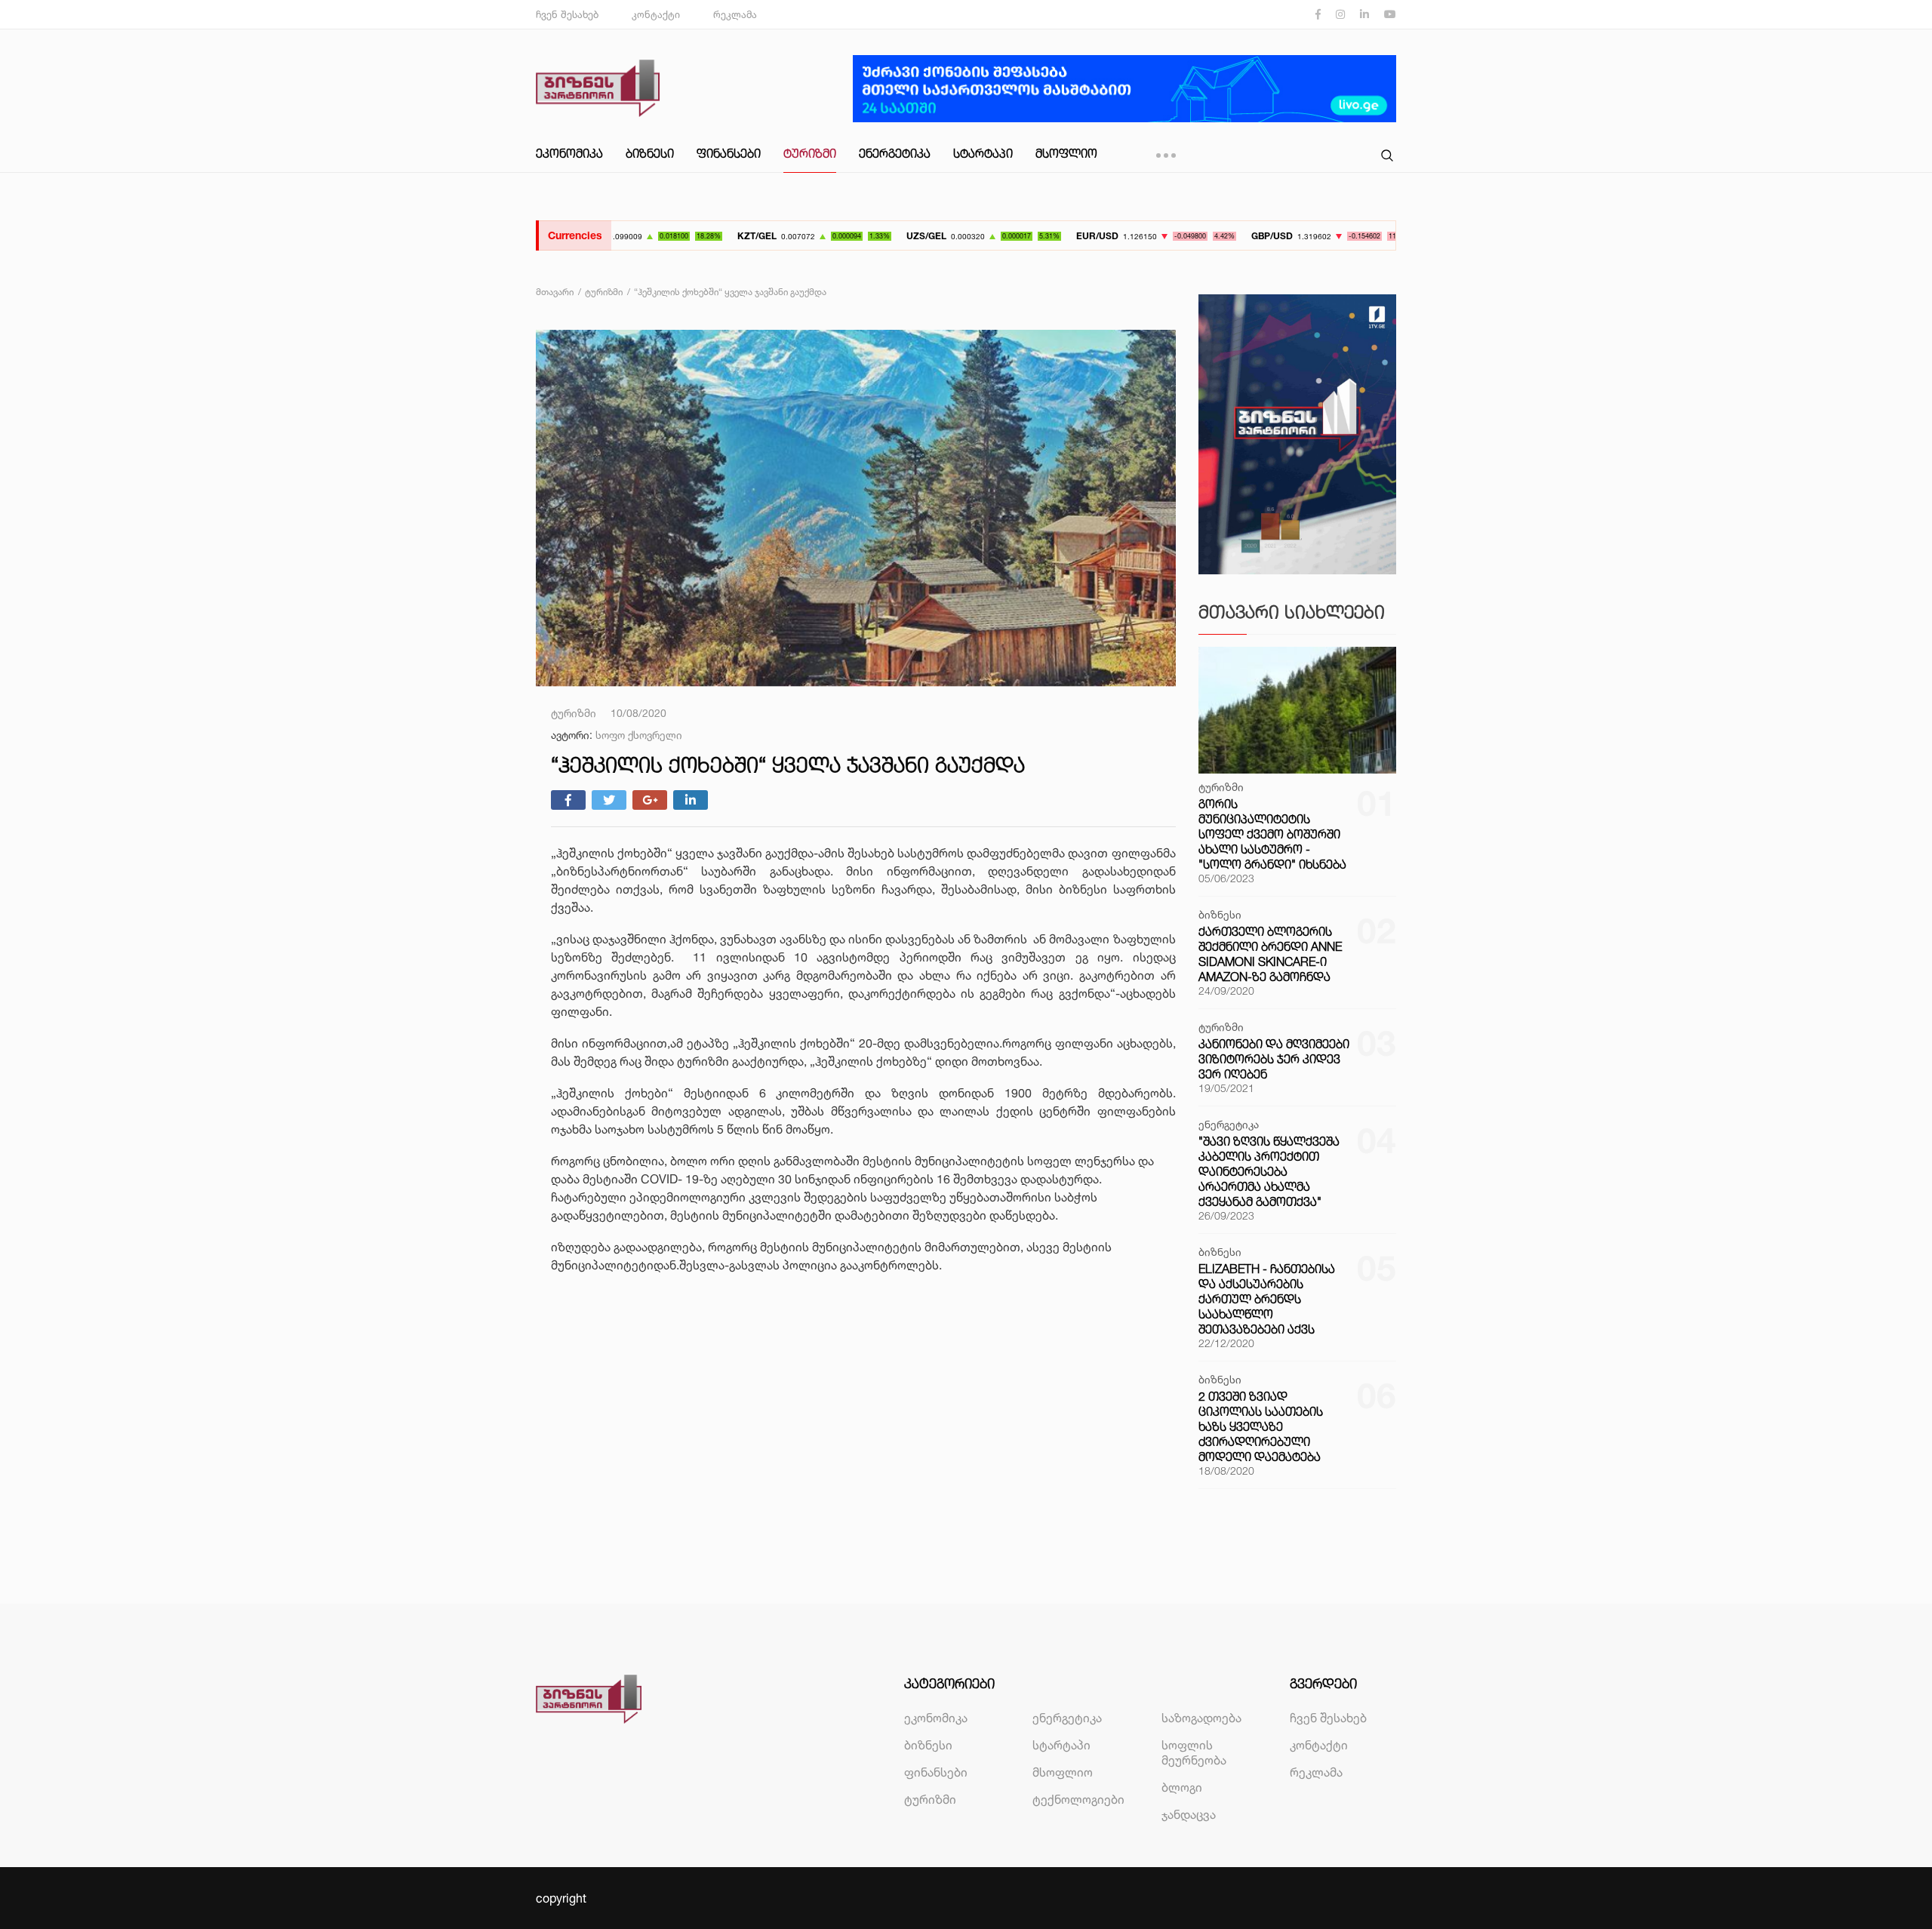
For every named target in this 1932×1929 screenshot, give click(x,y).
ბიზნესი (650, 153)
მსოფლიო (1066, 153)
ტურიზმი (810, 153)
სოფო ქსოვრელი (639, 735)
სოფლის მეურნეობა (1194, 1752)
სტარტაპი (983, 153)
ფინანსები (729, 153)
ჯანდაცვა (1189, 1814)
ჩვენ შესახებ (567, 14)
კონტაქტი (656, 14)
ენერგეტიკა (895, 153)
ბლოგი (1182, 1787)
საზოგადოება (1201, 1718)
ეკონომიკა (569, 153)
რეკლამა (735, 14)
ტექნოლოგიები (1078, 1799)
